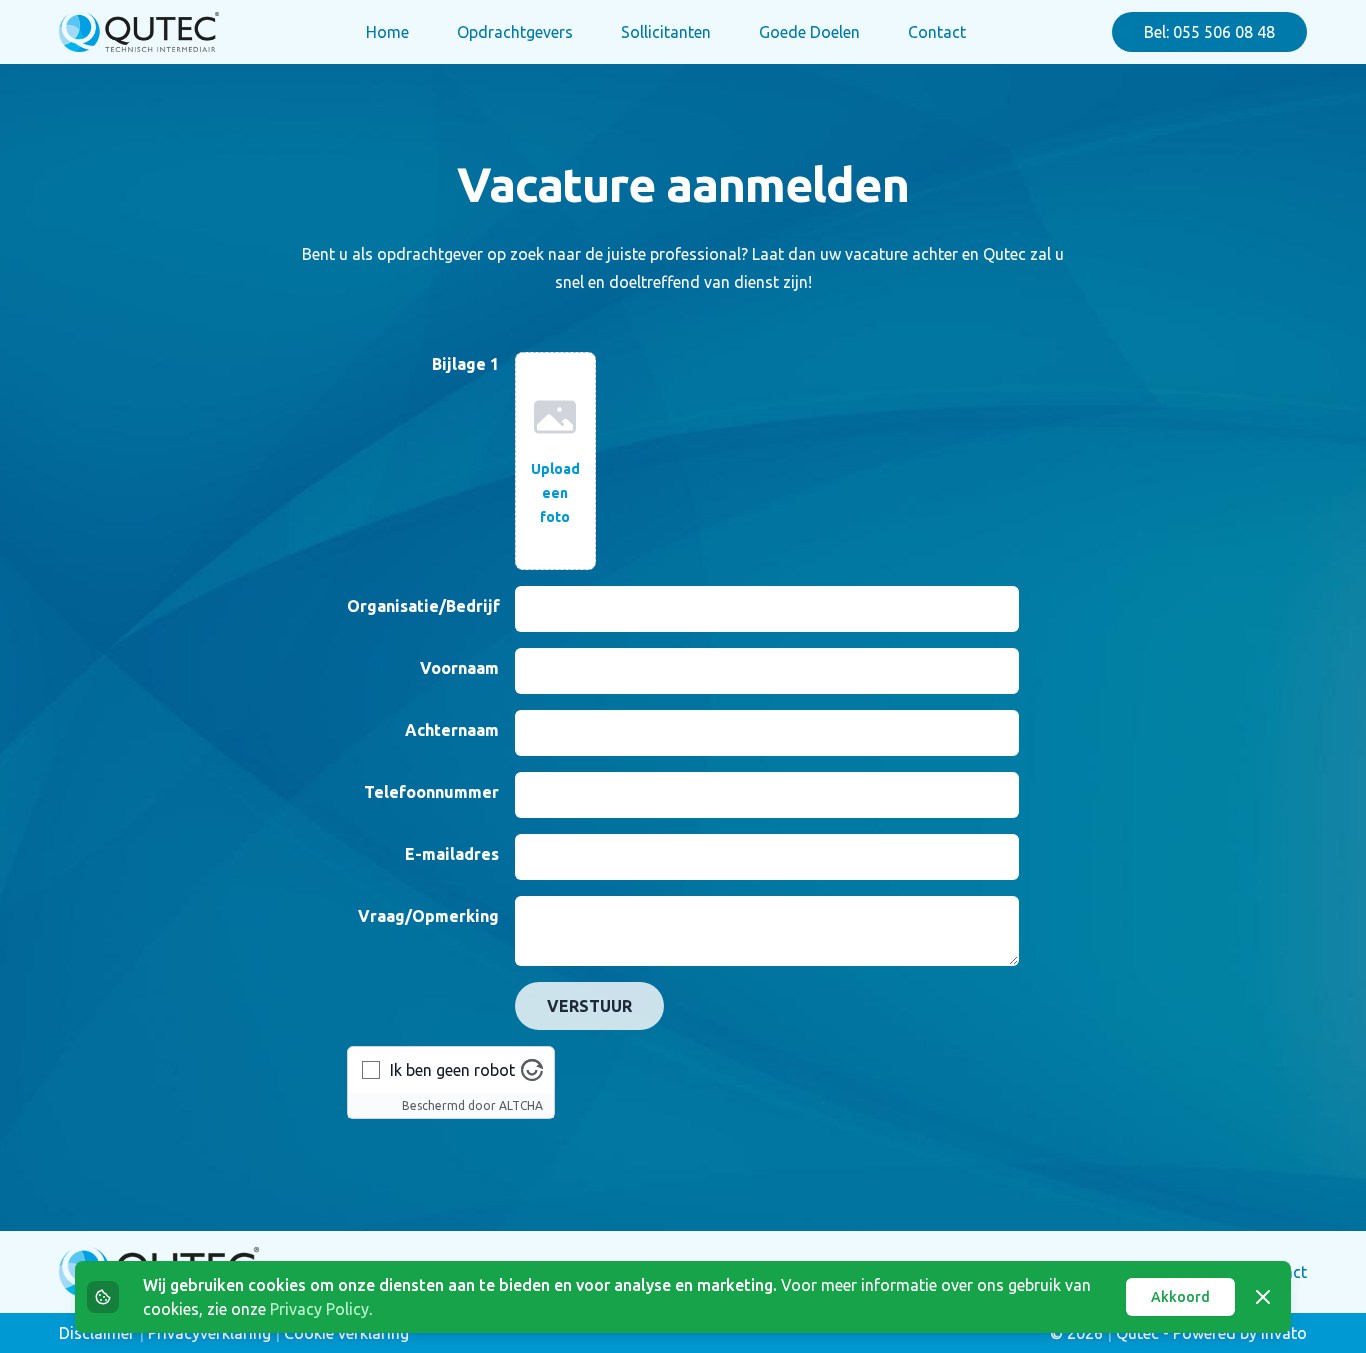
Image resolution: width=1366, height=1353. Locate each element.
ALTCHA (521, 1105)
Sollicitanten (666, 32)
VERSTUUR (589, 1006)
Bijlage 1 (465, 364)
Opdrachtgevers (515, 32)
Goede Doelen (809, 32)
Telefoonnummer (431, 792)
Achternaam (452, 730)
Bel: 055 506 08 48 (1209, 32)
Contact (937, 32)
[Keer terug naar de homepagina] (139, 32)
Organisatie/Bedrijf (423, 606)
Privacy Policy (319, 1309)
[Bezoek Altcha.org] (532, 1070)
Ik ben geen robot (452, 1070)
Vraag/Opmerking (428, 916)
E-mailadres (452, 854)
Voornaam (459, 668)
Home (387, 32)
